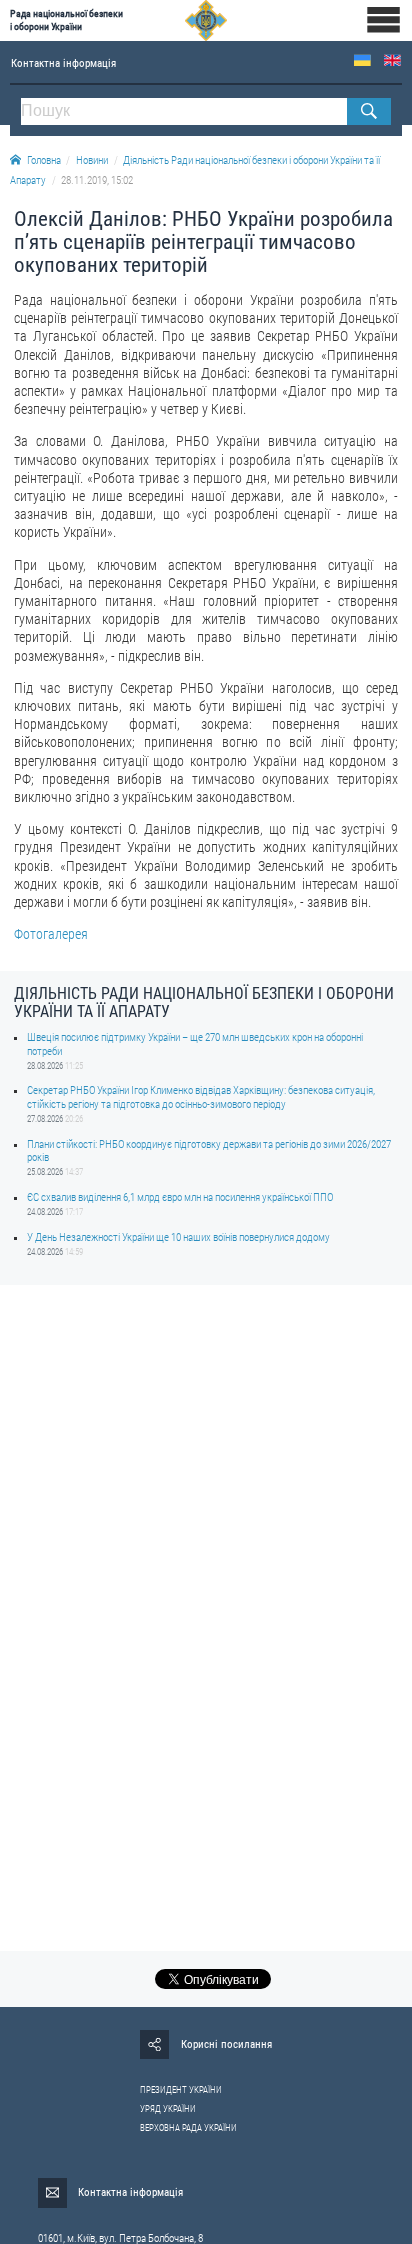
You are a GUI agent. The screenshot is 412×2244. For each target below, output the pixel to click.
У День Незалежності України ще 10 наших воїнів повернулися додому (178, 1237)
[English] (392, 60)
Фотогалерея (51, 934)
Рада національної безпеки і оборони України (66, 19)
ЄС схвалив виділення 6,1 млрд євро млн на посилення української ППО (180, 1197)
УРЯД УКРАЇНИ (168, 2109)
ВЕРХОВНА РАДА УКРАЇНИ (188, 2128)
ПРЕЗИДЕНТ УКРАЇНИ (181, 2090)
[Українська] (362, 60)
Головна (44, 160)
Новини (92, 160)
